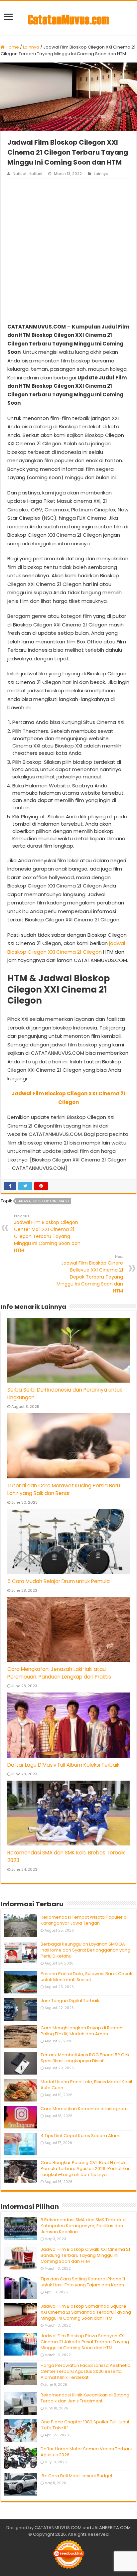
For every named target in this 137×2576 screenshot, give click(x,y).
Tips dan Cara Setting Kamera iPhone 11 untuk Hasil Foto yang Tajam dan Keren (83, 2282)
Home (12, 47)
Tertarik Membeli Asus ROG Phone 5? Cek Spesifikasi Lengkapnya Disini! (85, 2058)
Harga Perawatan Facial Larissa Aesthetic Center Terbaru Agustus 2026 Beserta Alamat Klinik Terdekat (85, 2371)
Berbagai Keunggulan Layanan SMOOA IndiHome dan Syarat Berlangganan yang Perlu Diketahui (85, 1950)
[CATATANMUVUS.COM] (68, 18)
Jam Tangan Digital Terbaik (70, 2001)
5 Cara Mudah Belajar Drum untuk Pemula (59, 1581)
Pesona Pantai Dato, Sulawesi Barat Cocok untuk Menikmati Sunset (86, 1977)
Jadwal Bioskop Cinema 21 (43, 1201)
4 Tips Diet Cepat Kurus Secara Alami (80, 2136)
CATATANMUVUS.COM (58, 2528)
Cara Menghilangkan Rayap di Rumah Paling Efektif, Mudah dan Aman (81, 2031)
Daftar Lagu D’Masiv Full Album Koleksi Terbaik (63, 1765)
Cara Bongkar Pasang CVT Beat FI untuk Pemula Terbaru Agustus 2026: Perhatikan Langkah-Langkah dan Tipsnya (86, 2169)
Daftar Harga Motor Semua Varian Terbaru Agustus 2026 (86, 2452)
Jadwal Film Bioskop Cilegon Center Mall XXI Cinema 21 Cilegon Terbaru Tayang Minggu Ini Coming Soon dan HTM (47, 1233)
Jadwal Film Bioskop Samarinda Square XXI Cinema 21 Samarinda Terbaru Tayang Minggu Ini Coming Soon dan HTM (86, 2312)
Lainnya (31, 47)
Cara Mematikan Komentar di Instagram (84, 2109)
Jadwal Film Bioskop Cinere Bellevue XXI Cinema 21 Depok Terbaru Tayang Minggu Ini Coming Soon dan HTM (90, 1274)
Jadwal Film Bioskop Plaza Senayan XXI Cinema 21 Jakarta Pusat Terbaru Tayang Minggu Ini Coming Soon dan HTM (85, 2342)
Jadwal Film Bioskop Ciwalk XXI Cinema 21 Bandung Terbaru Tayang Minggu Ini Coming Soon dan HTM (85, 2255)
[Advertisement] (68, 251)
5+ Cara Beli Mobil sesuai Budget (76, 2476)
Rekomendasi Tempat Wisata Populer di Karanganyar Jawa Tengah (84, 1920)
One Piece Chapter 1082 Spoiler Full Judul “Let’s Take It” (85, 2425)
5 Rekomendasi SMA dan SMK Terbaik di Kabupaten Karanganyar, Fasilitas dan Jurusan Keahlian (84, 2226)
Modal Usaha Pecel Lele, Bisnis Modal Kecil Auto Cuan (86, 2085)
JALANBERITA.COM (111, 2528)
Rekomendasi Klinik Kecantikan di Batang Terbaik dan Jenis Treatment (85, 2398)
